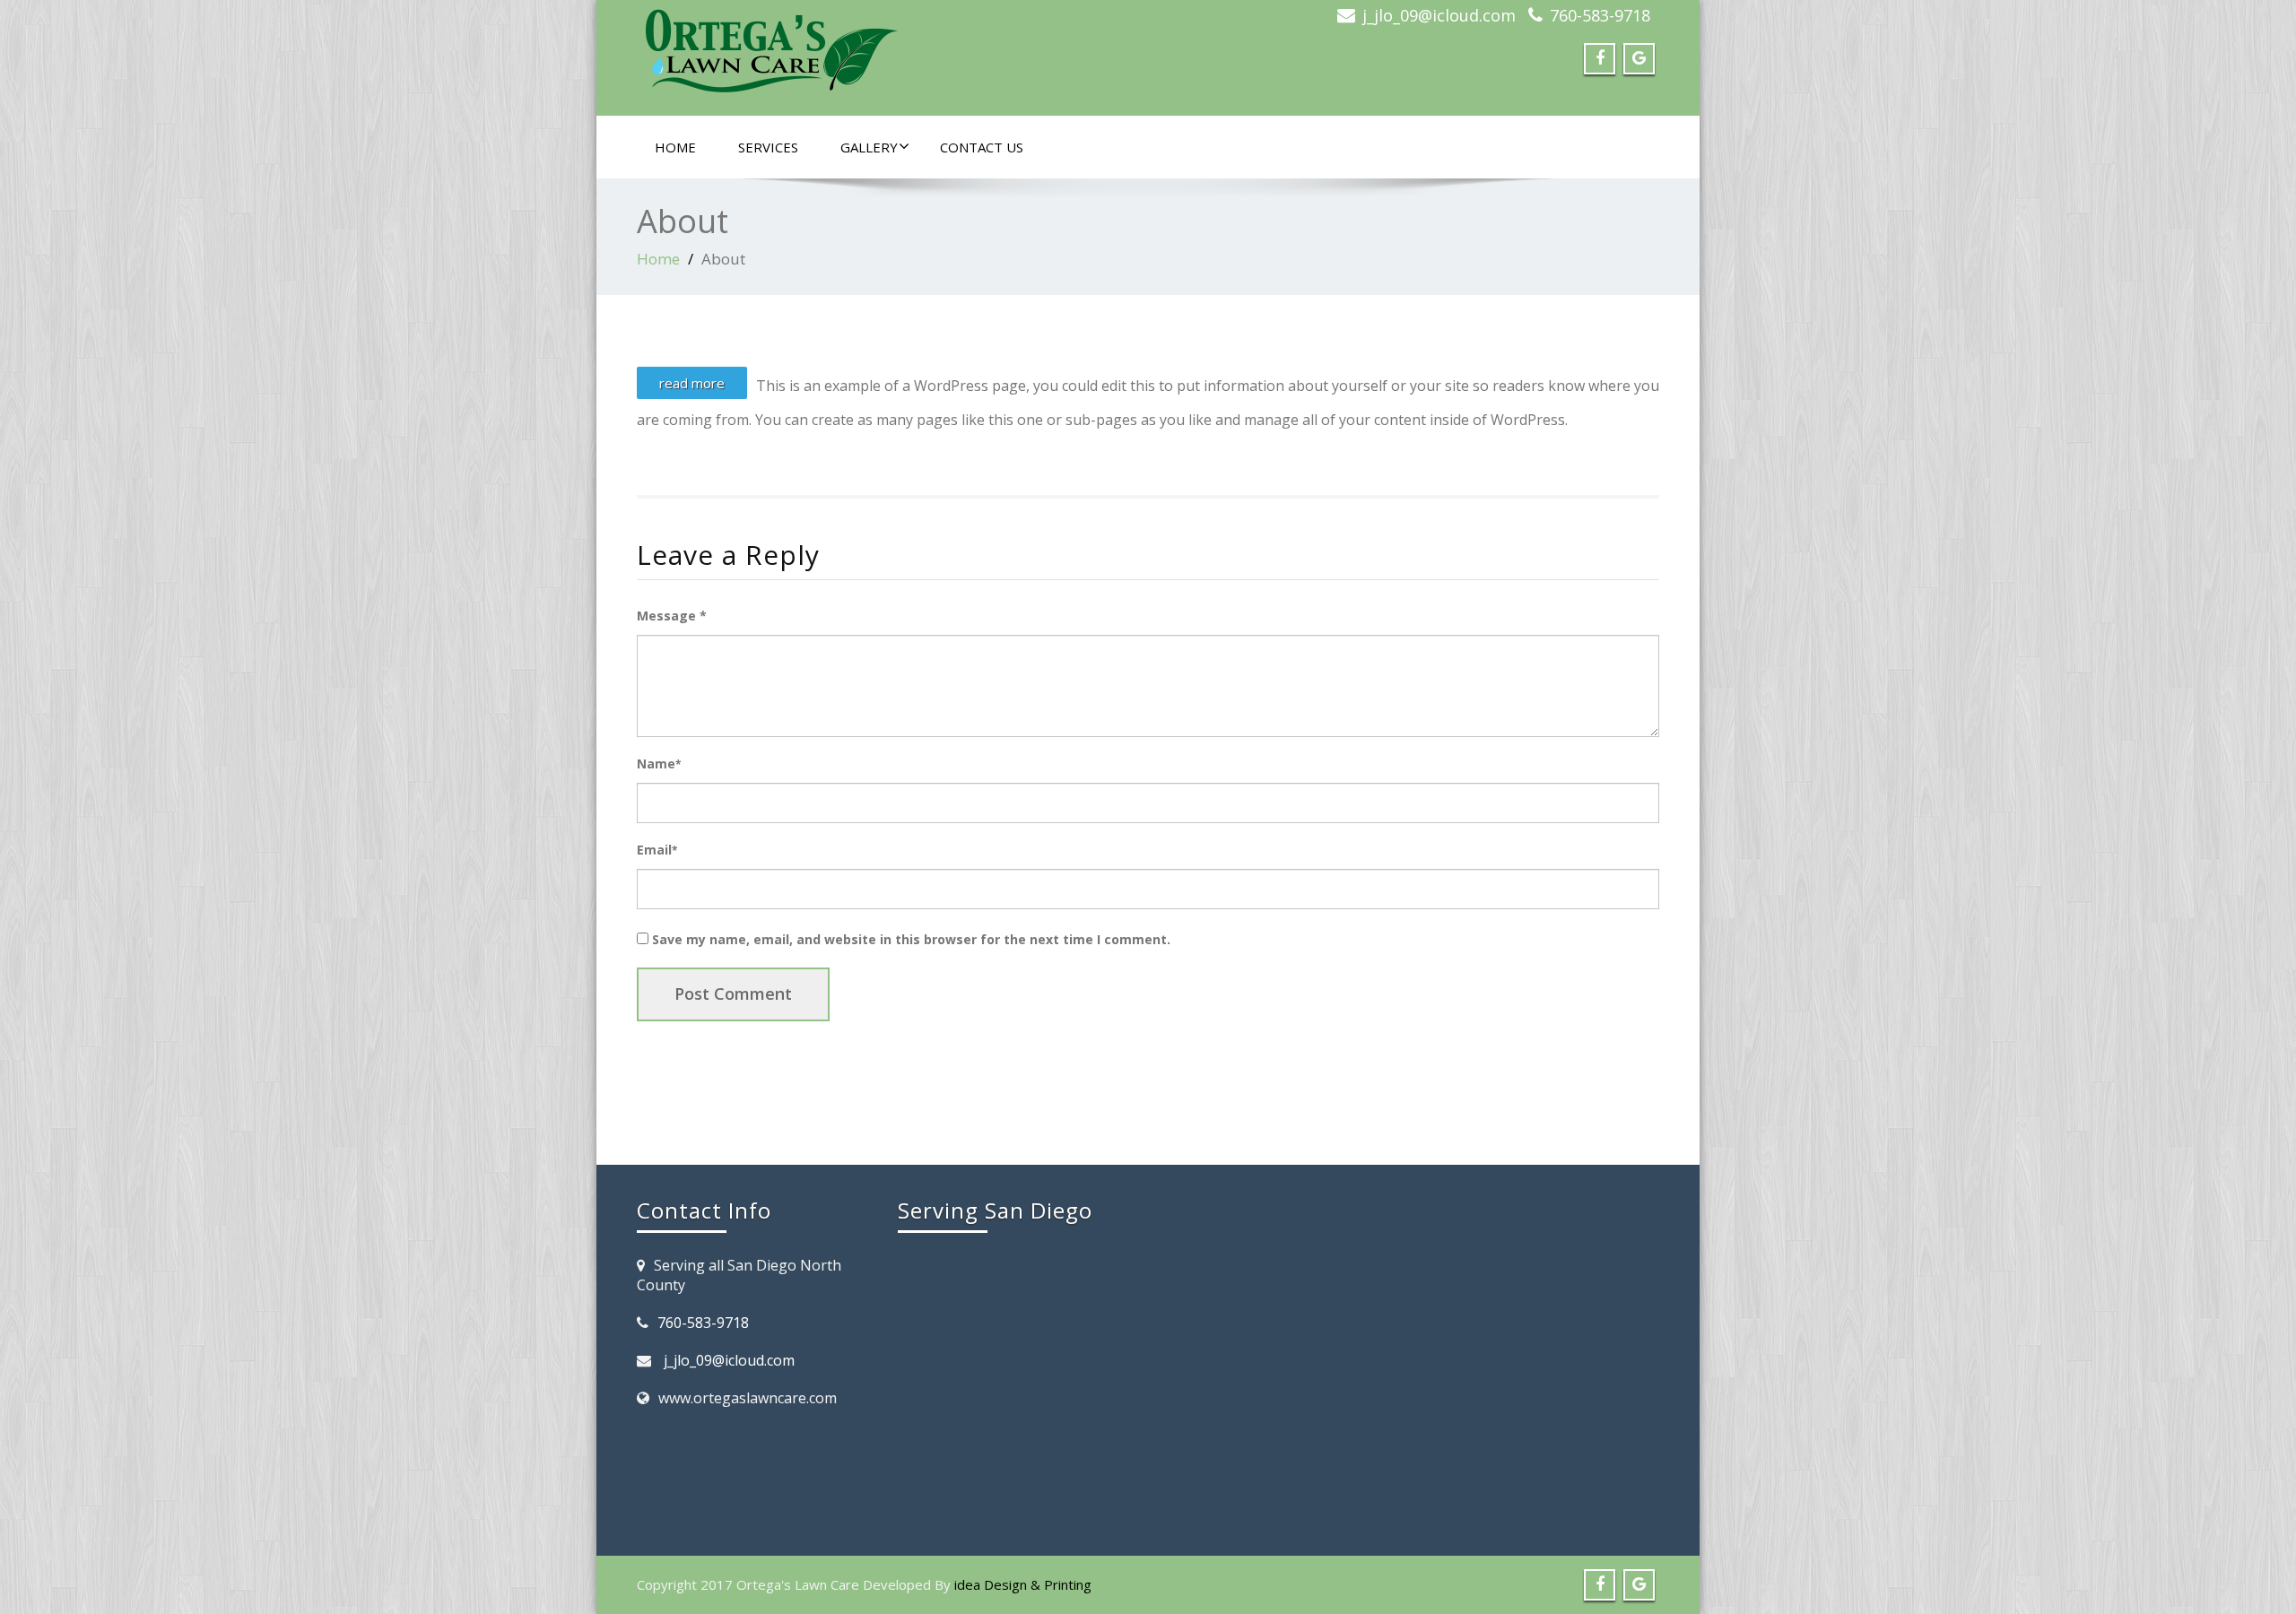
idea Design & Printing (1023, 1584)
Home (675, 147)
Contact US (982, 147)
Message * (672, 616)
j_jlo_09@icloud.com (1439, 15)
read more (692, 383)
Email (657, 850)
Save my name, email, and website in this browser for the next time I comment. (911, 939)
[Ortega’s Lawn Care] (886, 52)
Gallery (869, 147)
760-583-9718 (1600, 15)
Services (768, 147)
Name (659, 764)
